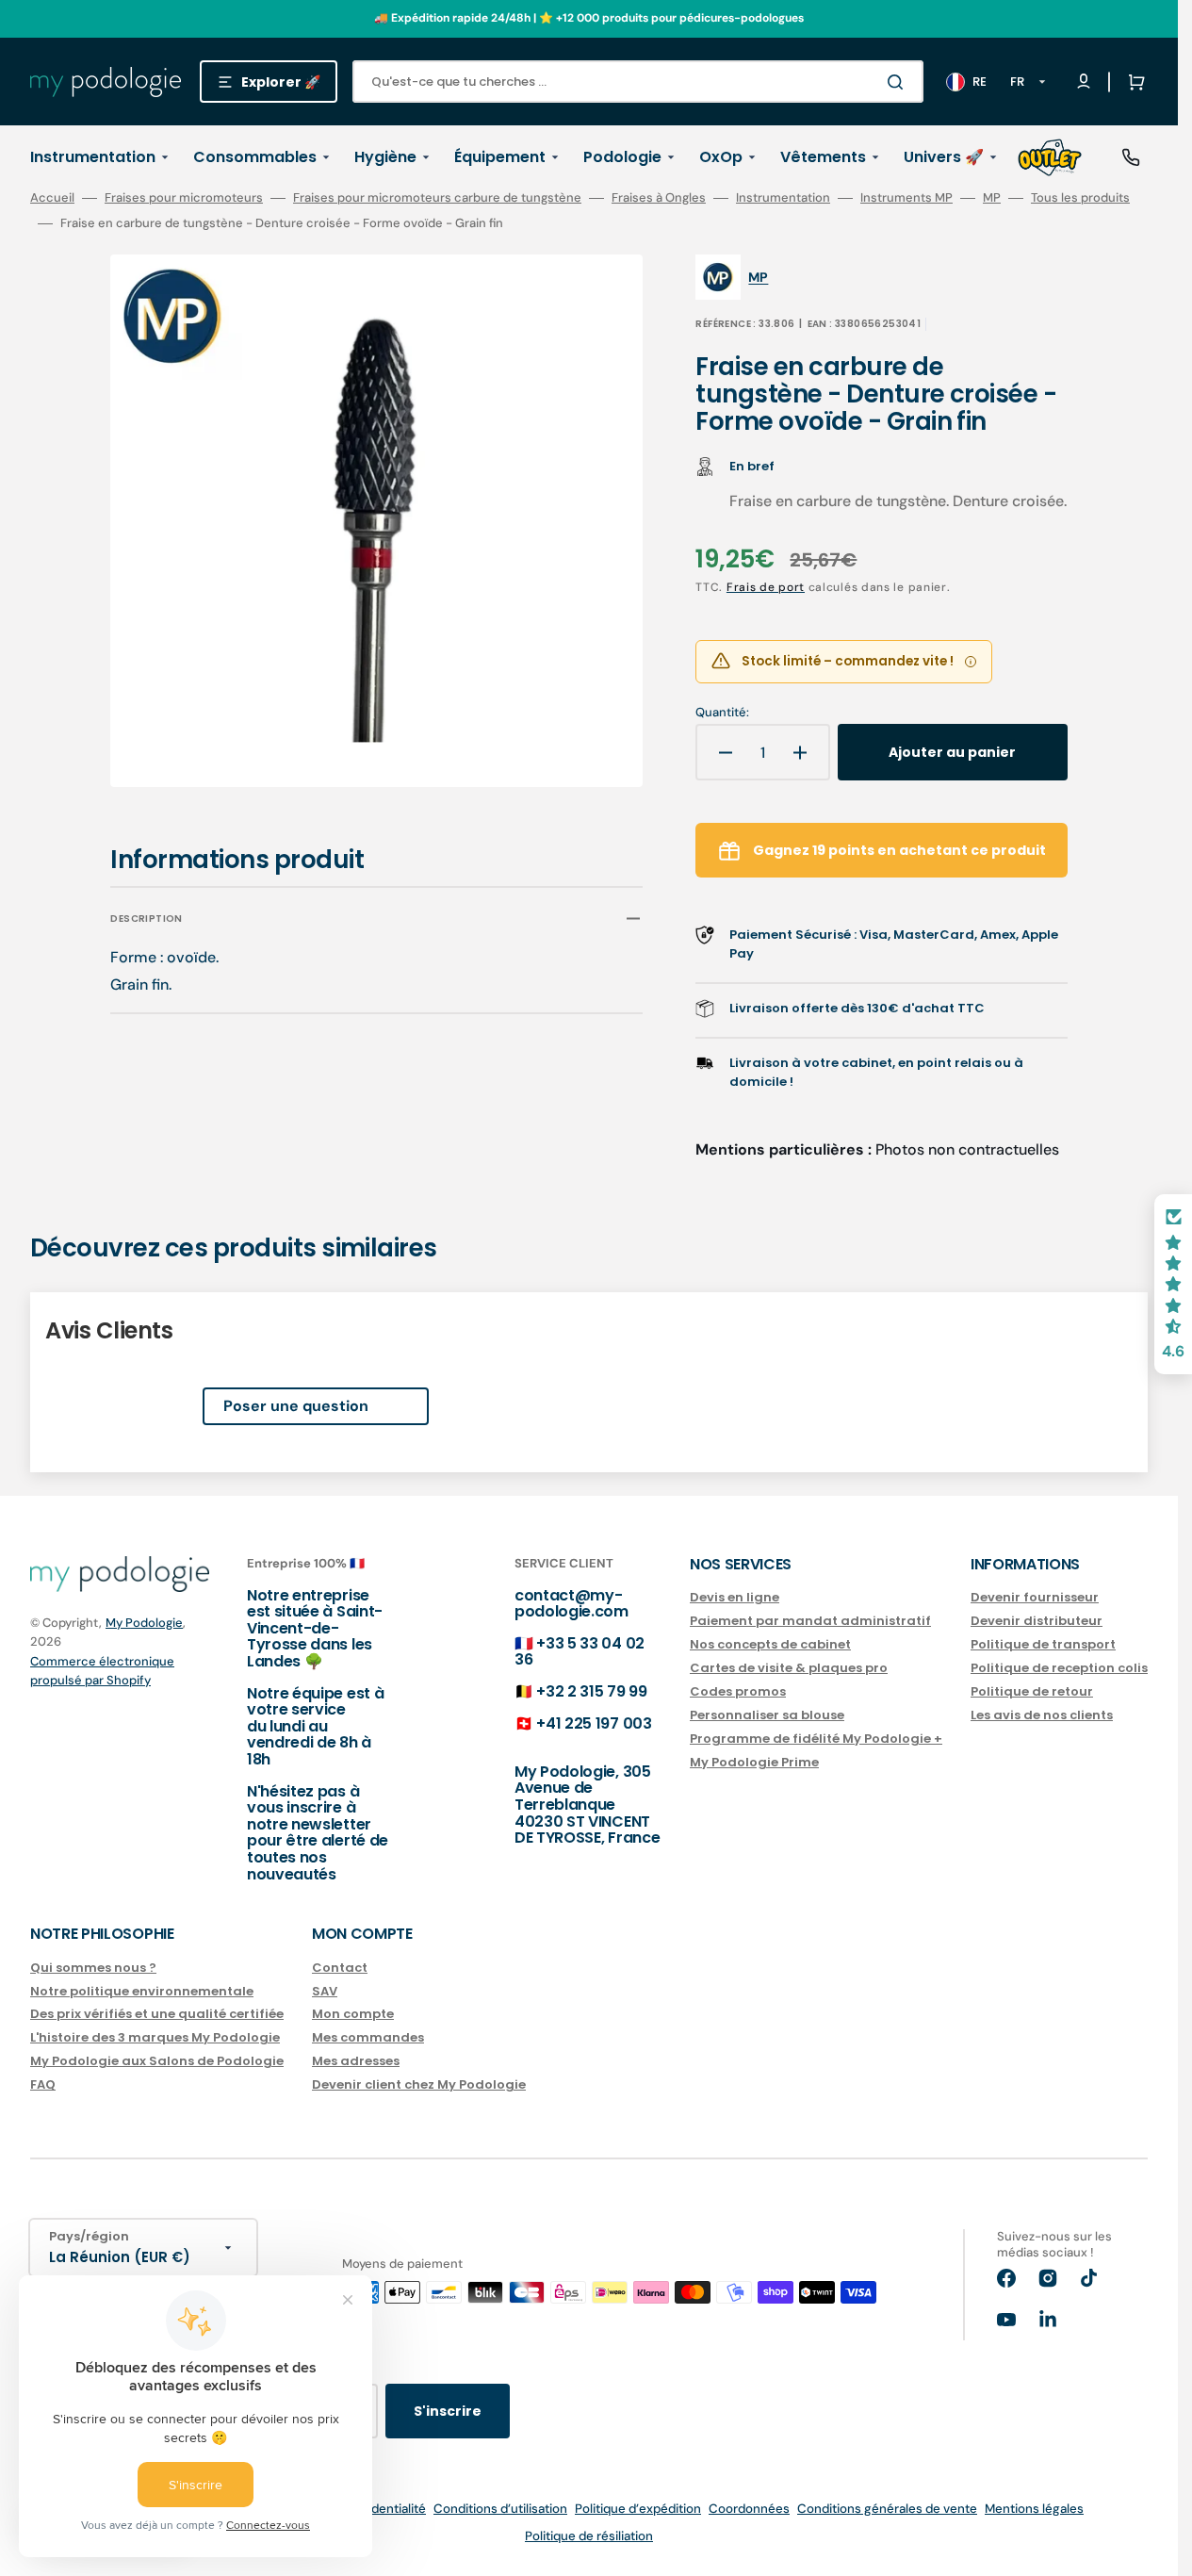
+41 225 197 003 (594, 1723)
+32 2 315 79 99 (591, 1691)
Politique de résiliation (589, 2536)
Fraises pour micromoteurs (184, 198)
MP (992, 198)
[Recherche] (899, 82)
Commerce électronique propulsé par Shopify (102, 1671)
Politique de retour (1032, 1691)
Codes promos (738, 1691)
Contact (340, 1969)
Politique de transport (1043, 1644)
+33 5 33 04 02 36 (580, 1652)
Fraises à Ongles (659, 198)
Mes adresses (356, 2061)
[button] (1133, 82)
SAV (325, 1991)
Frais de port (766, 587)
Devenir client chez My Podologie (419, 2084)
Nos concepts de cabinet (770, 1644)
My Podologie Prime (754, 1762)
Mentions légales (1034, 2509)
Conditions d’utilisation (500, 2509)
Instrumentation (783, 198)
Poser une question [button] (296, 1406)
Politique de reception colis (1059, 1668)
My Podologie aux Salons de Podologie (157, 2061)
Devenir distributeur (1037, 1621)
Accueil (52, 198)
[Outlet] (1050, 157)
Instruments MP (906, 198)
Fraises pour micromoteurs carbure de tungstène (437, 198)
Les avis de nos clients (1042, 1715)
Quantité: (722, 713)
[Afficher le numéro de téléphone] (1131, 157)
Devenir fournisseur (1035, 1598)
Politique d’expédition (638, 2509)
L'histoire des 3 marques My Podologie (155, 2037)
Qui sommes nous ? (93, 1969)
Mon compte (353, 2014)
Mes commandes (368, 2037)
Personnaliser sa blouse (767, 1715)
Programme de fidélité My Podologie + (816, 1739)
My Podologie (144, 1623)
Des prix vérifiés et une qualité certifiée (157, 2014)
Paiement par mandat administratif (810, 1621)
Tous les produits (1080, 198)
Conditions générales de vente (887, 2509)
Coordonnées (749, 2509)
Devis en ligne (735, 1598)
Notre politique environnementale (142, 1991)
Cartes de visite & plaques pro (789, 1668)
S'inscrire (448, 2411)
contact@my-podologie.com (572, 1604)
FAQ (43, 2084)
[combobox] (638, 82)
